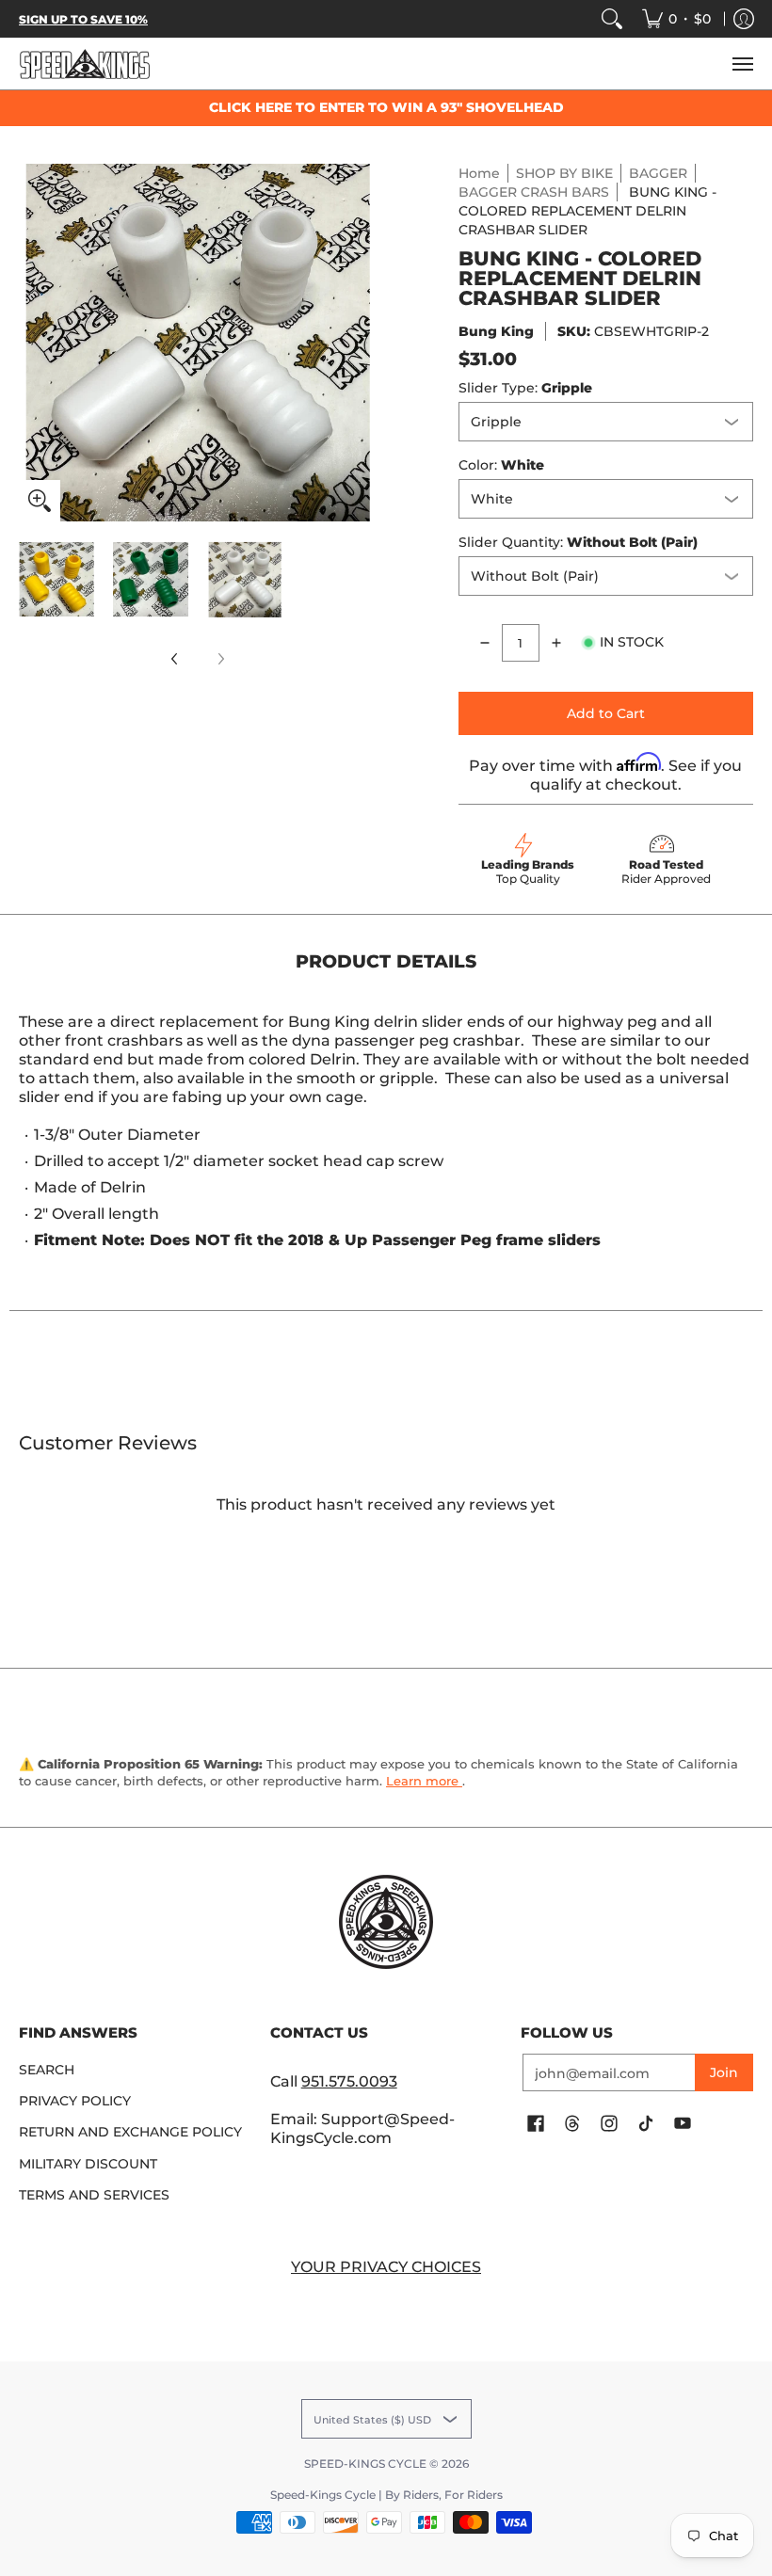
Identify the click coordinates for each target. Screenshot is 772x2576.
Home (479, 173)
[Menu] (742, 64)
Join (724, 2072)
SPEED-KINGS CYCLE (365, 2464)
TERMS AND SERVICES (94, 2195)
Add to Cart (606, 713)
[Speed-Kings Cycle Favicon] (386, 1922)
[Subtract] (485, 643)
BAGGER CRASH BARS (534, 192)
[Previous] (32, 343)
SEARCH (47, 2070)
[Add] (556, 643)
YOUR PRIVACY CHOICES (386, 2267)
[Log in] (744, 19)
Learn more (424, 1781)
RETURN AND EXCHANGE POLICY (130, 2132)
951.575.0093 (349, 2081)
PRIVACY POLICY (75, 2101)
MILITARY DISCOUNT (88, 2164)
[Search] (612, 19)
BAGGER (658, 173)
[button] (536, 2124)
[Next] (363, 343)
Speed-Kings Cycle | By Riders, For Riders (386, 2495)
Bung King (496, 331)
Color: (501, 465)
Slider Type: (525, 388)
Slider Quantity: (578, 542)
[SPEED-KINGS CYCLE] (85, 64)
